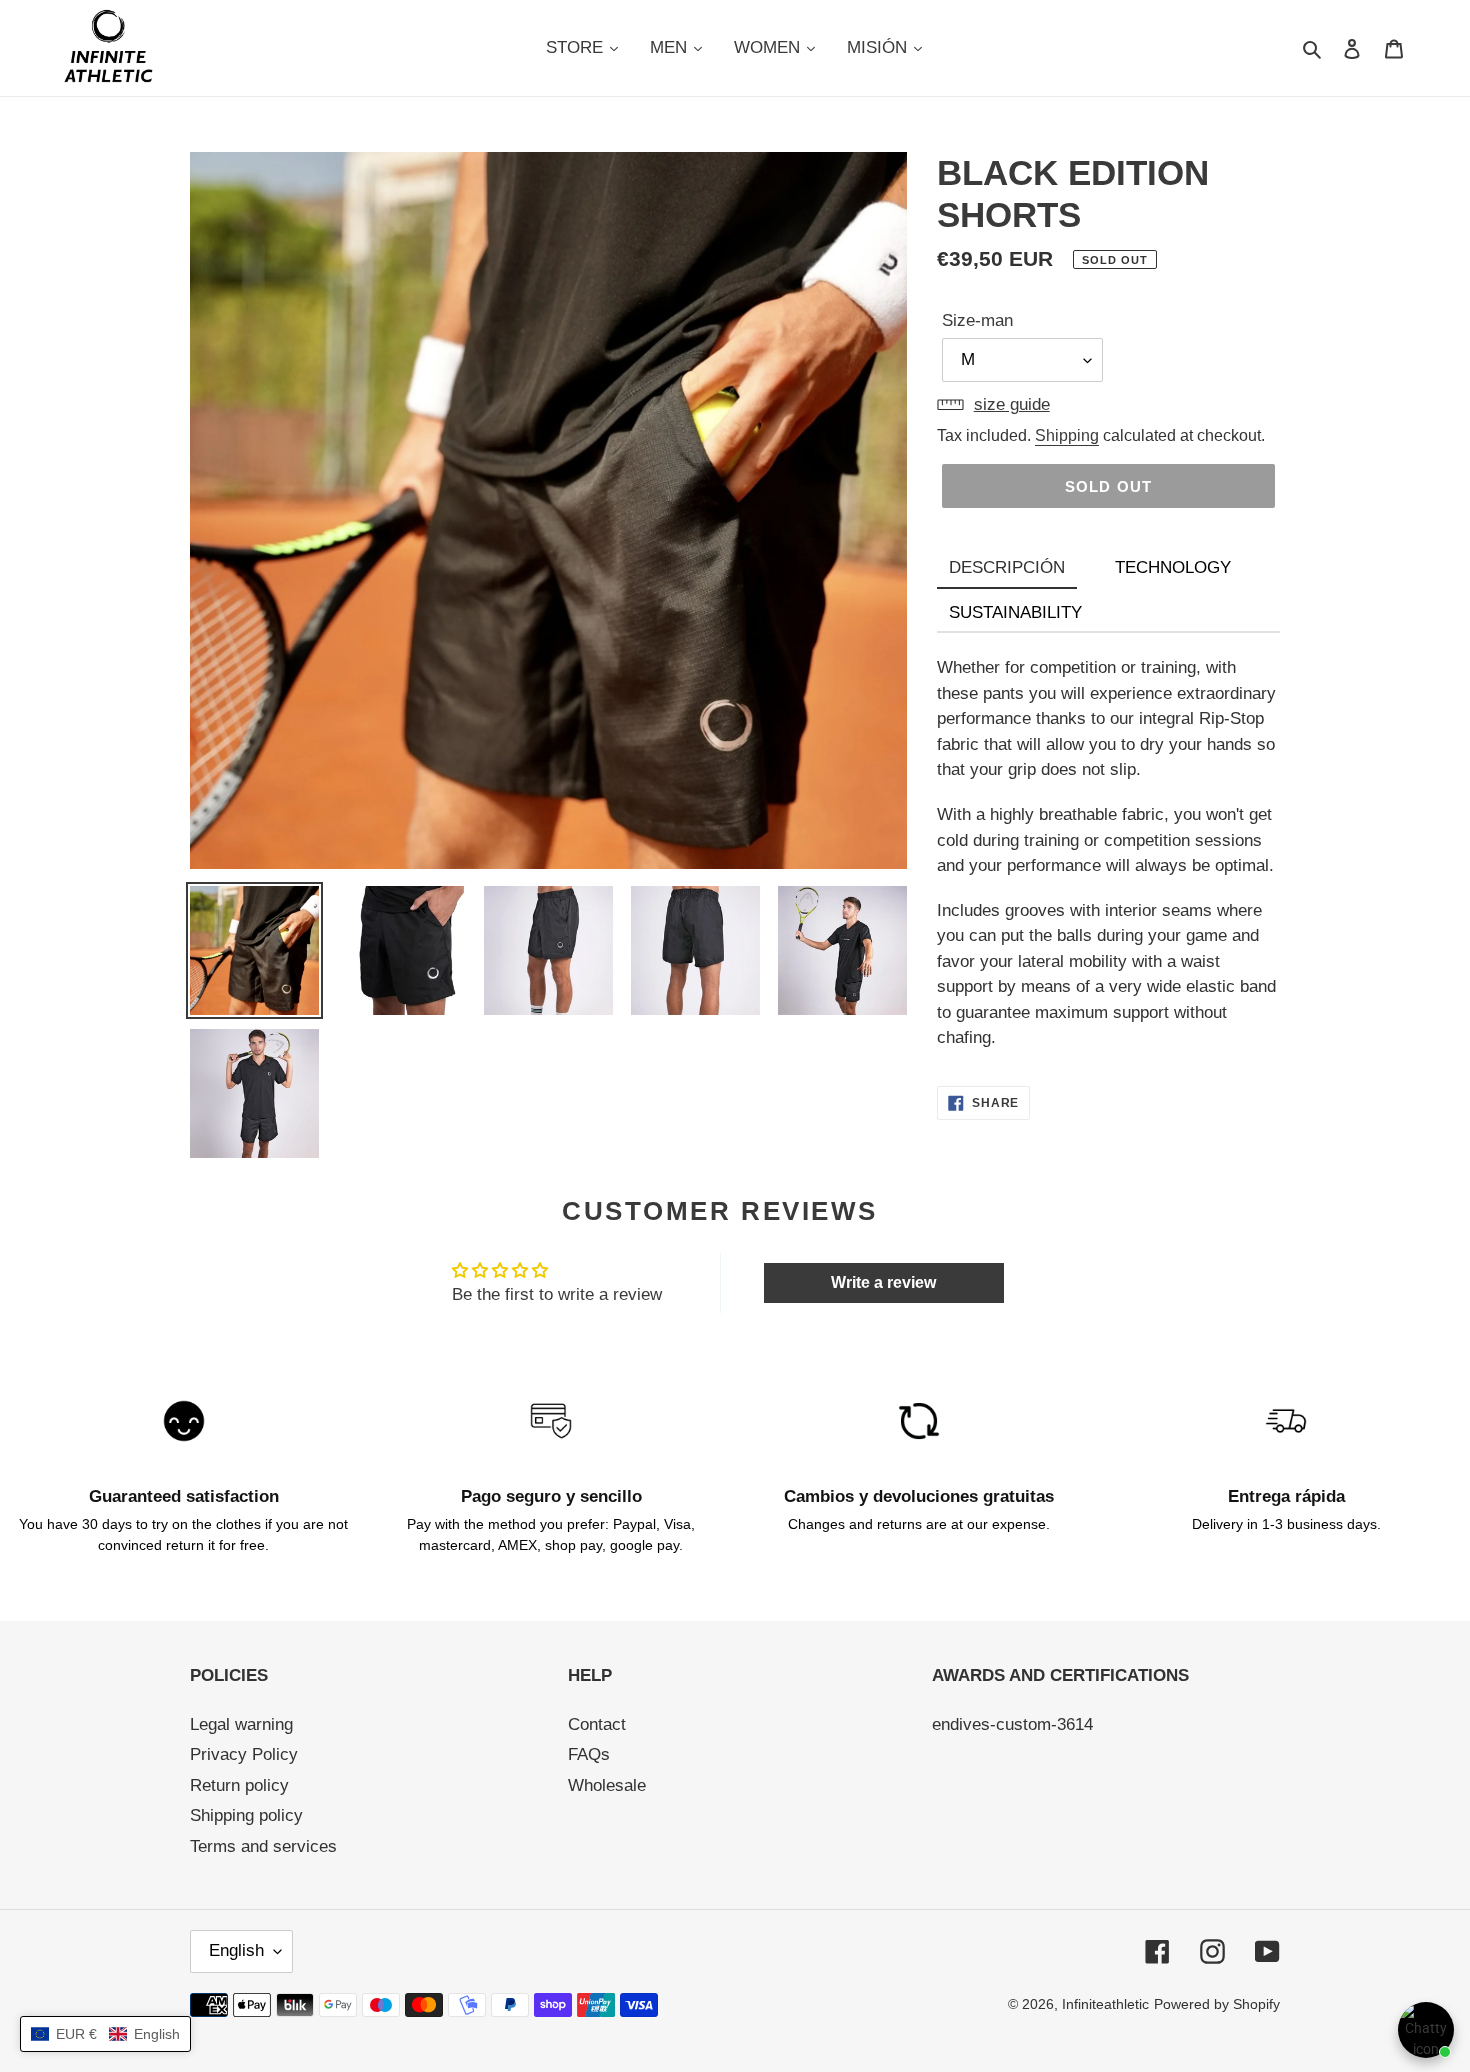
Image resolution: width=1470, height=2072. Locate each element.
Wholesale (607, 1785)
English (236, 1950)
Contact (597, 1724)
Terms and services (263, 1846)
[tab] (1007, 569)
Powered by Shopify (1217, 2004)
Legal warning (241, 1724)
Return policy (239, 1785)
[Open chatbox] (1426, 2030)
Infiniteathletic (1105, 2004)
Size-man (977, 320)
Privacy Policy (244, 1754)
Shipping (1067, 435)
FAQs (589, 1754)
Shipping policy (246, 1815)
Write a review (883, 1282)
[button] (105, 2034)
